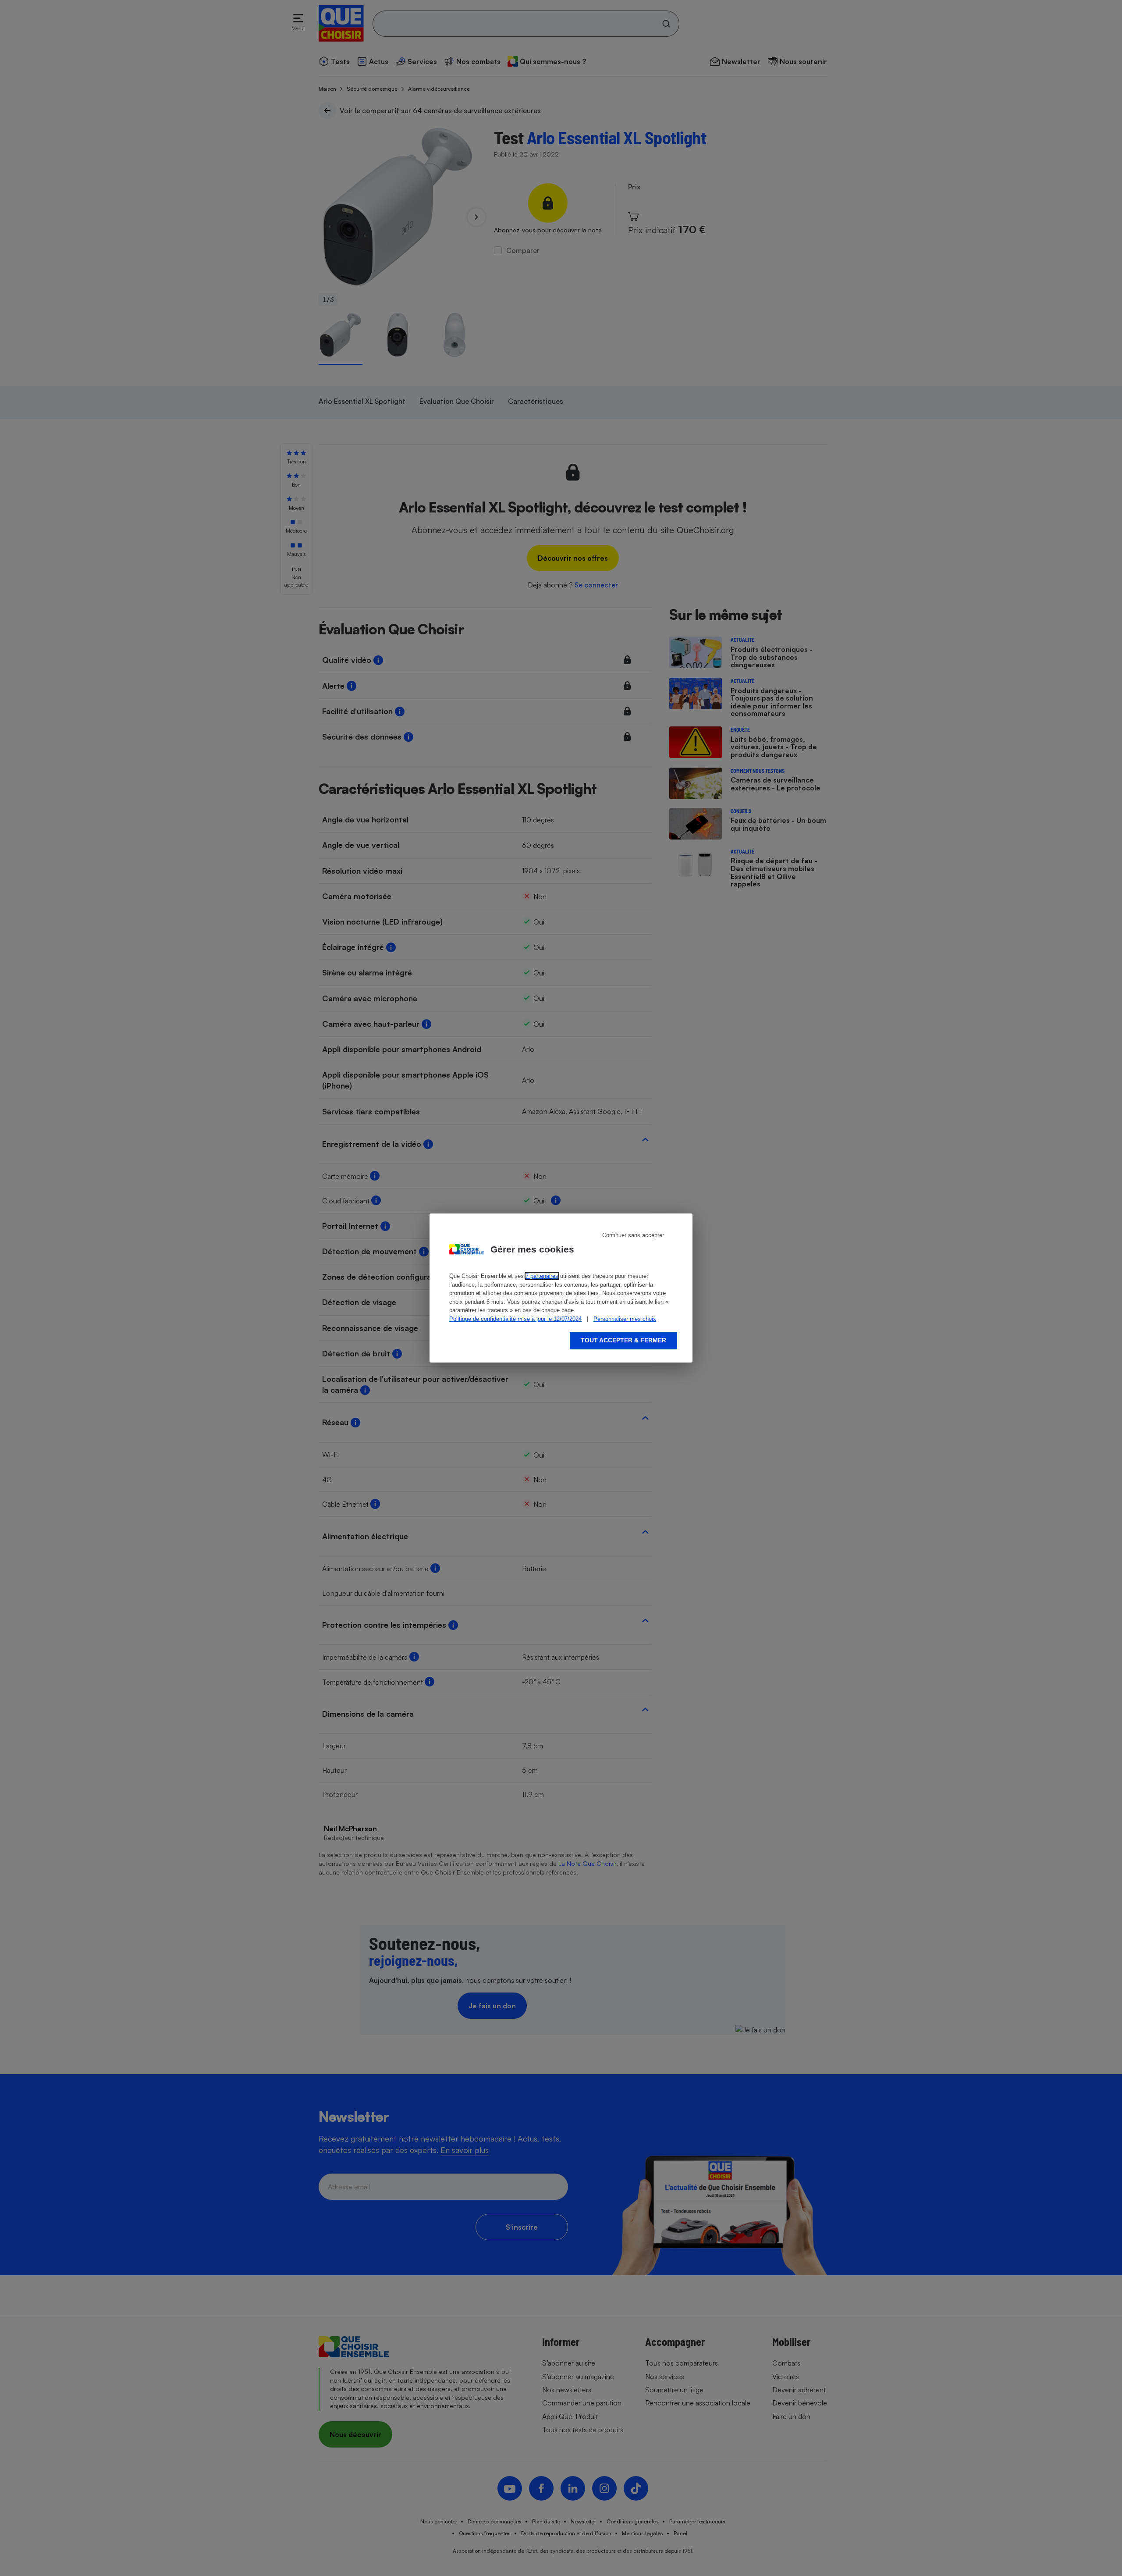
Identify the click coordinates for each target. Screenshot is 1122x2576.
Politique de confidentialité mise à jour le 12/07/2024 (515, 1319)
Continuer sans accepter (633, 1235)
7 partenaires (542, 1276)
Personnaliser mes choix (625, 1319)
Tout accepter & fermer (623, 1340)
